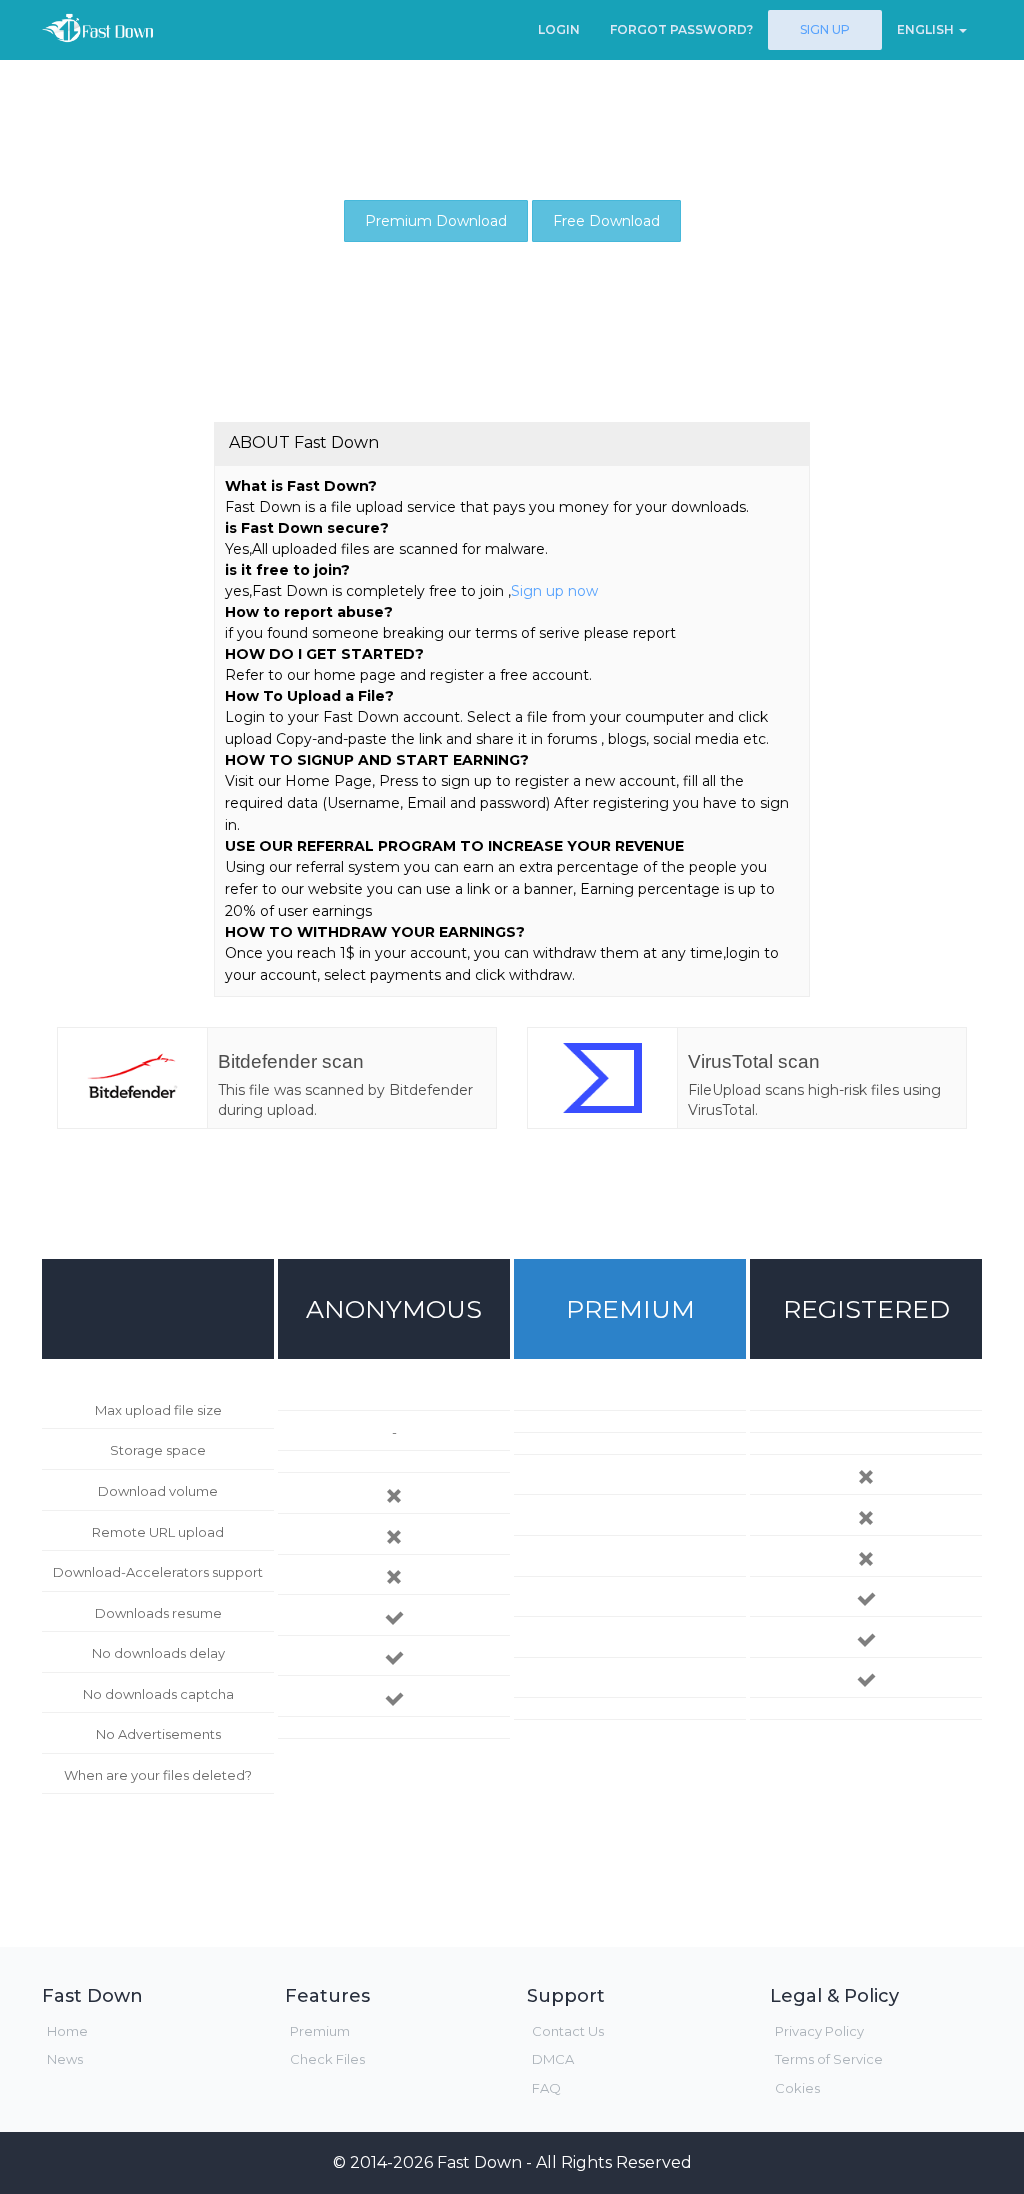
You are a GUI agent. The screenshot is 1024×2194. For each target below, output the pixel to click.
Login (559, 29)
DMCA (553, 2059)
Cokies (797, 2088)
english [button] (927, 29)
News (65, 2059)
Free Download (606, 221)
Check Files (327, 2059)
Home (67, 2031)
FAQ (546, 2088)
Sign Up (825, 29)
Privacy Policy (819, 2031)
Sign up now (554, 591)
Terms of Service (829, 2059)
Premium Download (436, 221)
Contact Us (568, 2031)
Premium (320, 2031)
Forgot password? (681, 29)
